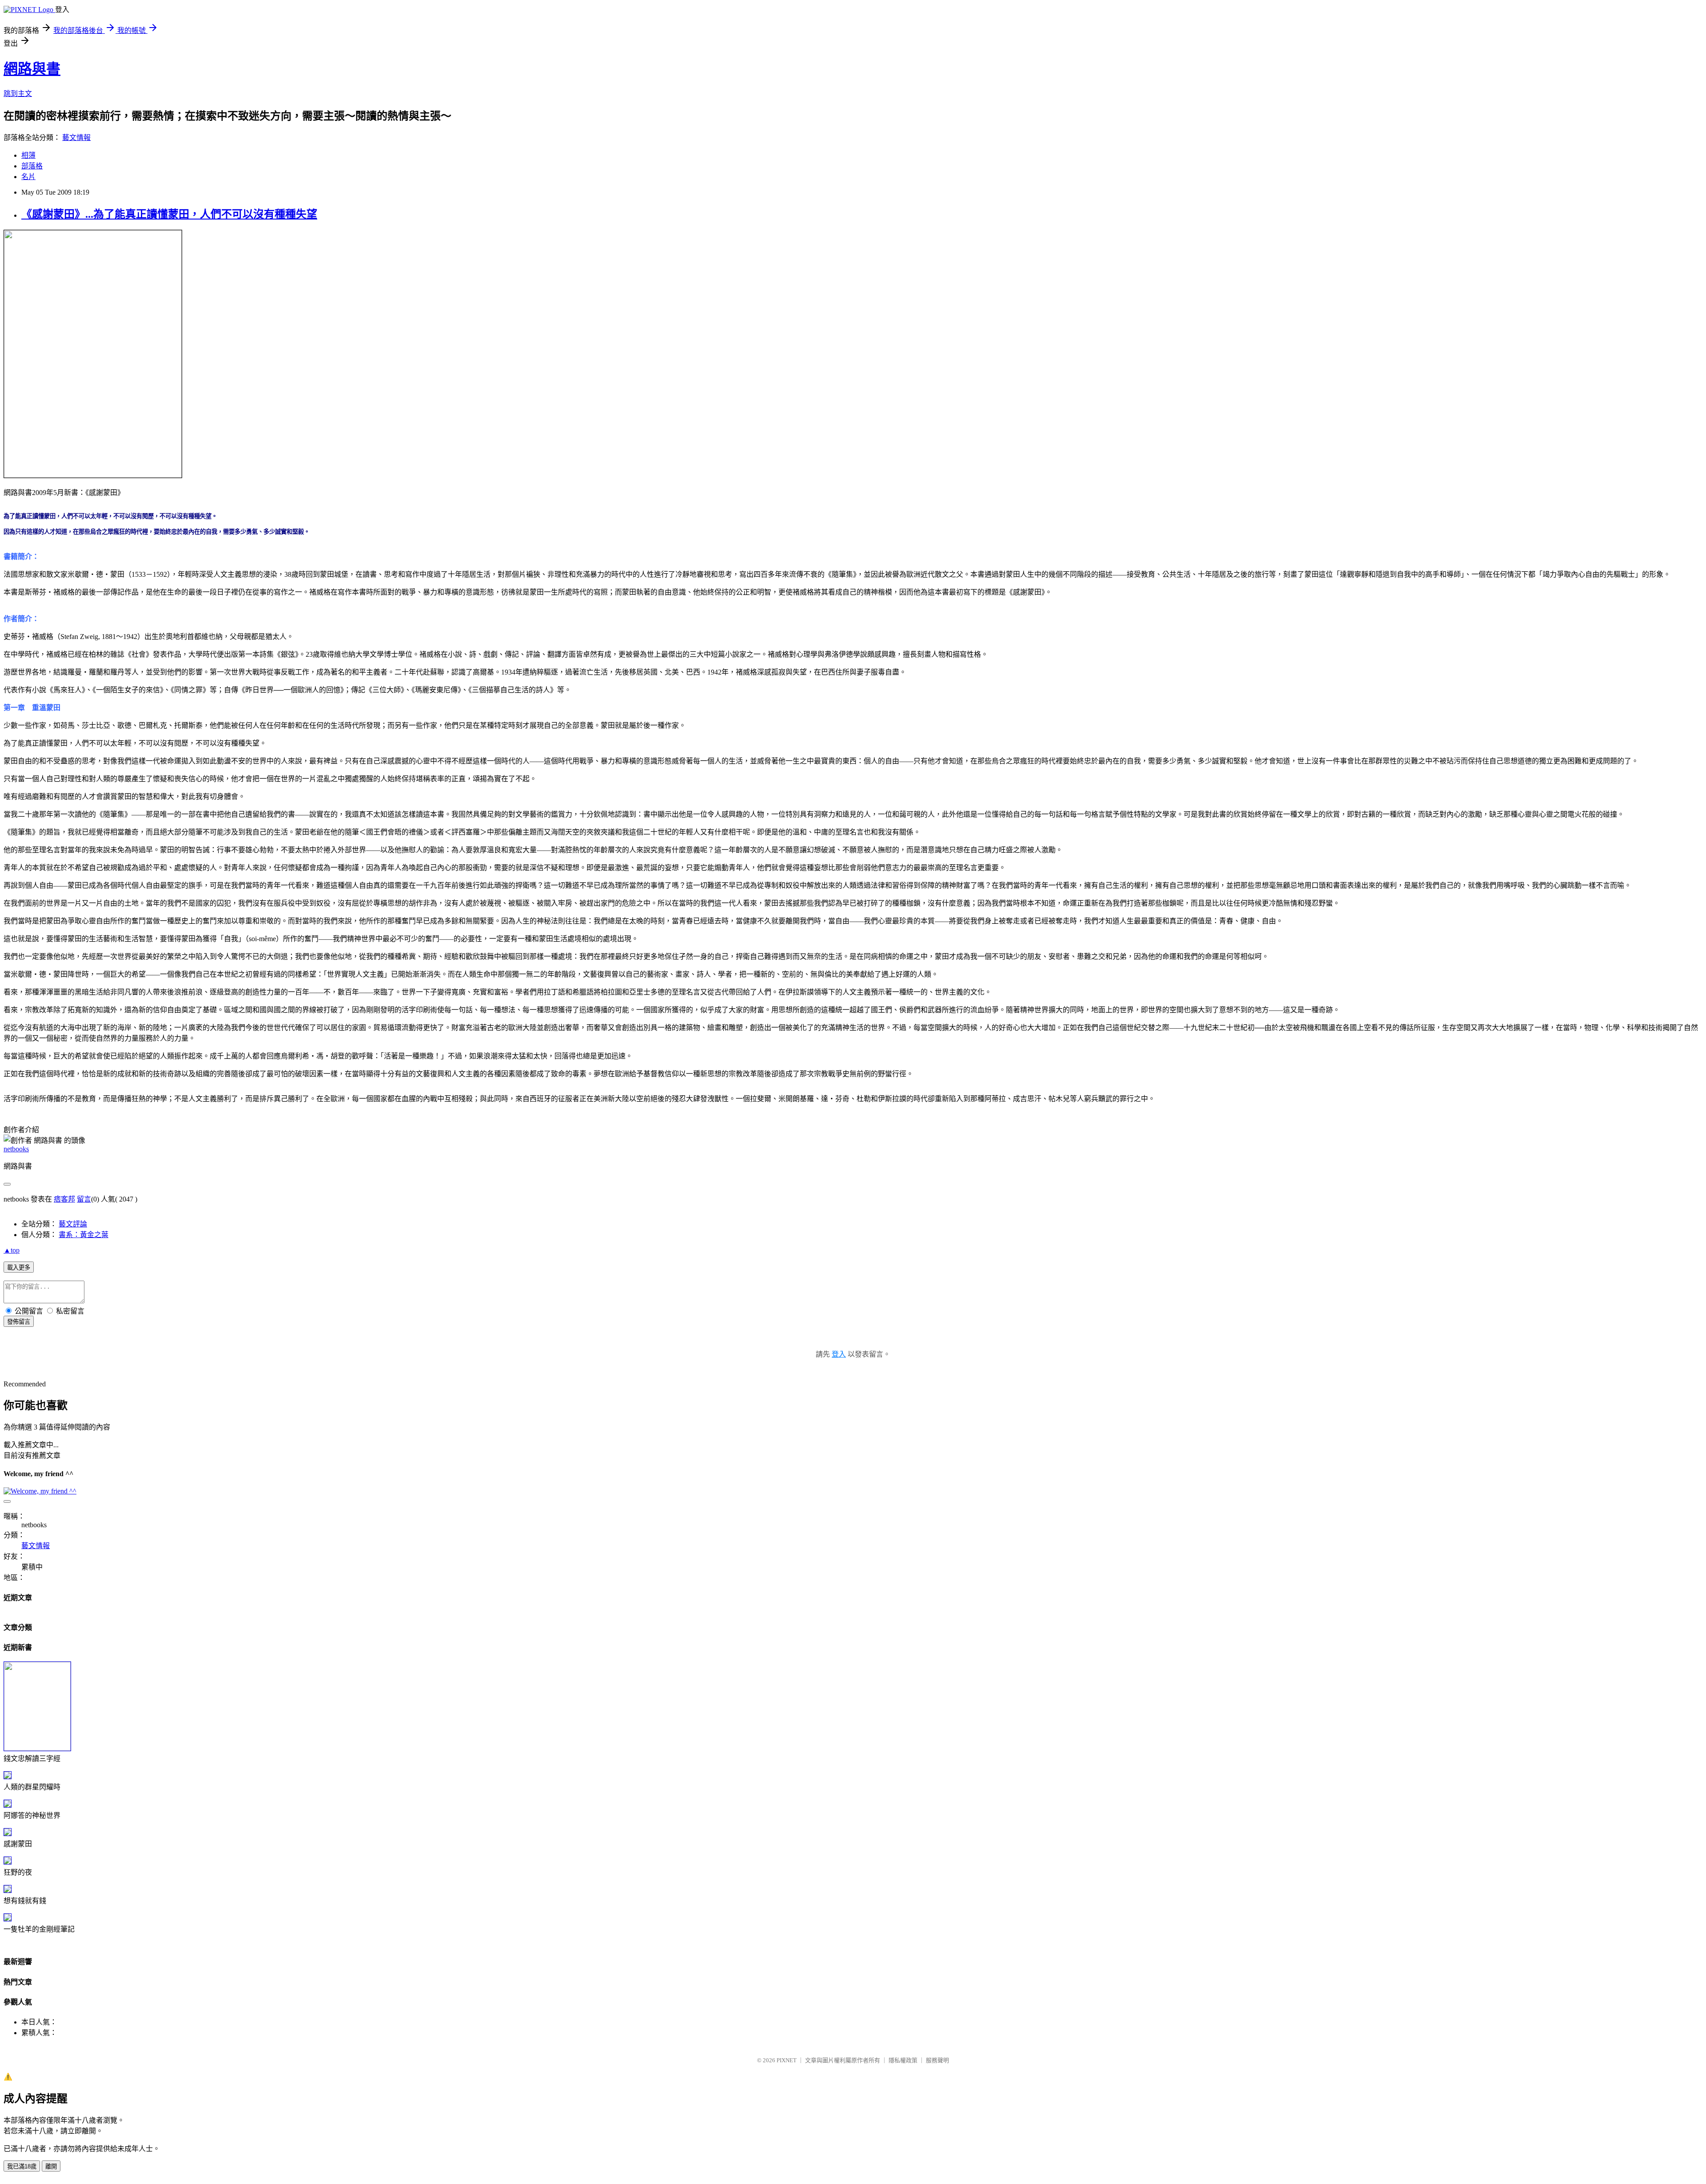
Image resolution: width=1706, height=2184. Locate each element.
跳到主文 (18, 94)
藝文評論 (73, 1224)
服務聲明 (937, 2060)
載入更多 (19, 1268)
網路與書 (32, 69)
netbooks (16, 1149)
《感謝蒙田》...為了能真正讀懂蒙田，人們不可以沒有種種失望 (169, 214)
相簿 (28, 155)
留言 (84, 1199)
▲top (12, 1250)
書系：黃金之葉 (84, 1235)
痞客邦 (64, 1199)
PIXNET (787, 2060)
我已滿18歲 (22, 2166)
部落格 (32, 166)
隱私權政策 (903, 2060)
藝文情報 (76, 138)
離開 (51, 2166)
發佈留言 (19, 1322)
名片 (28, 177)
